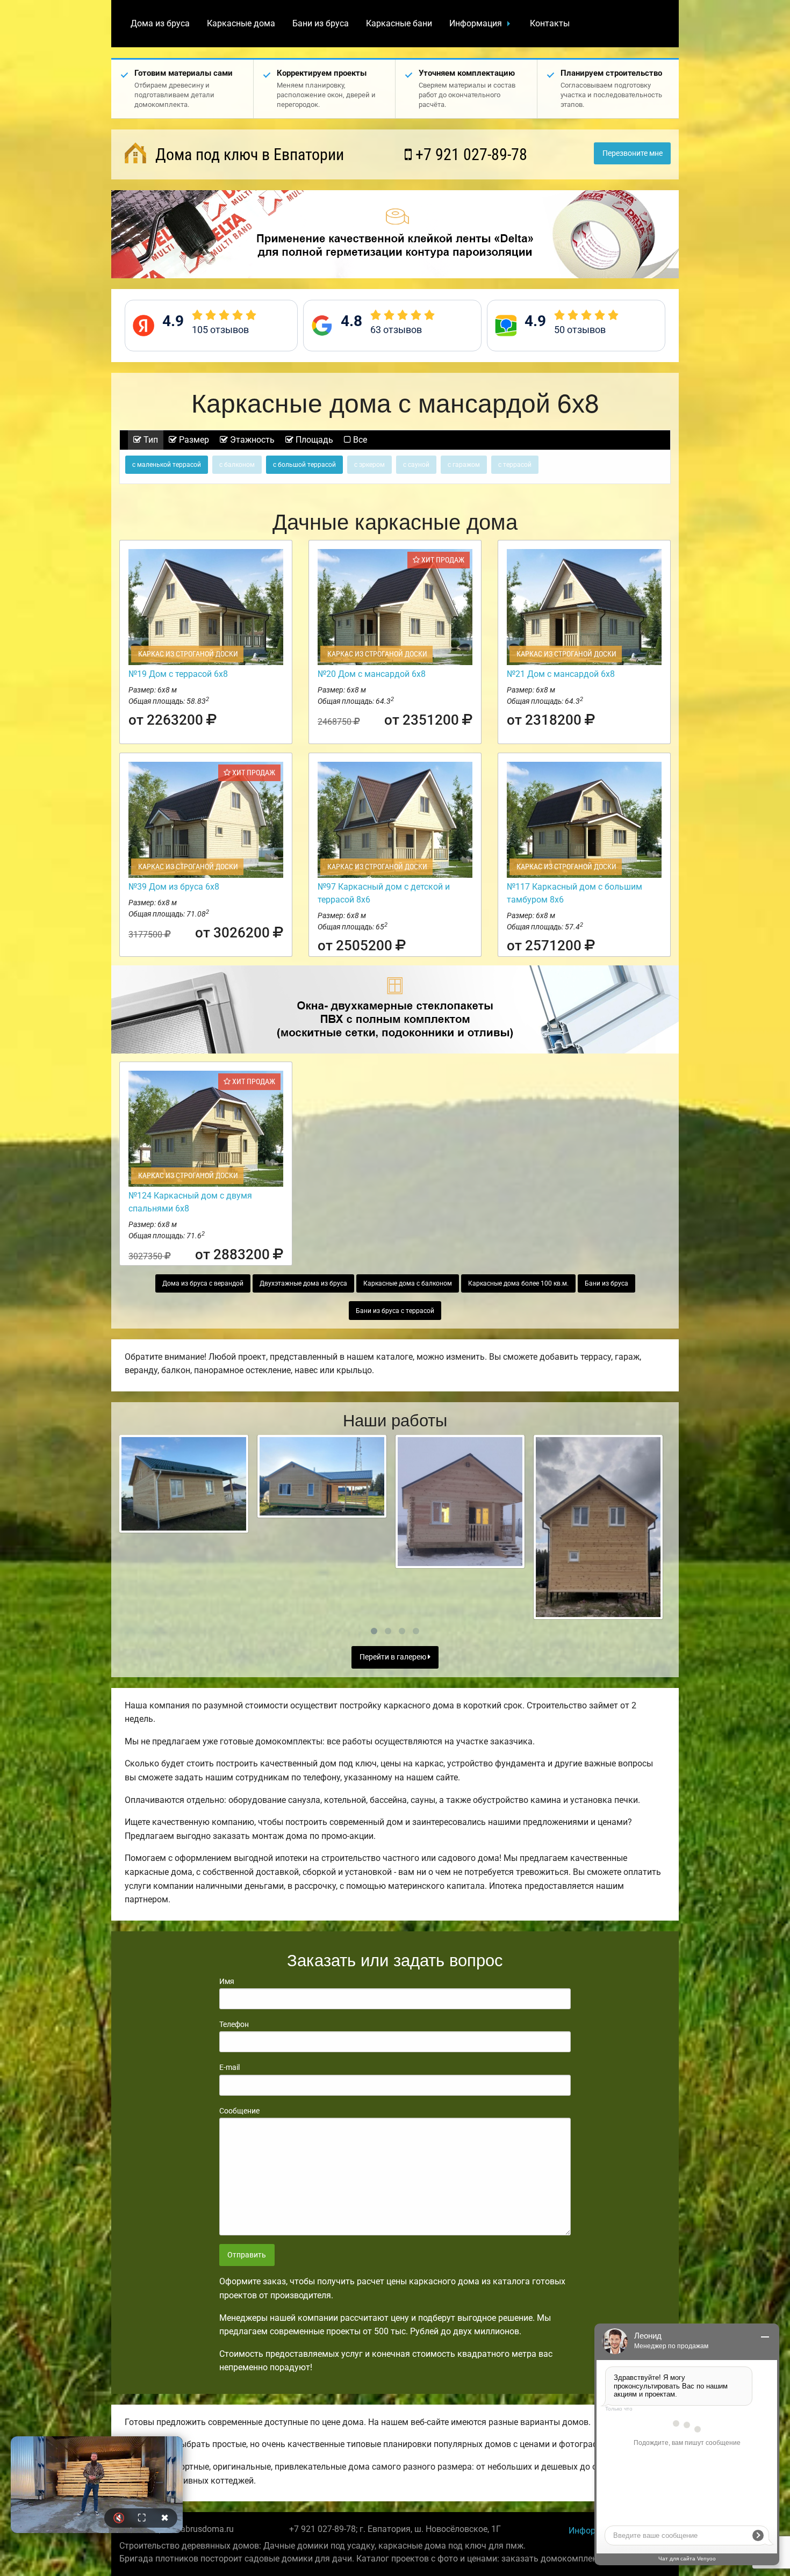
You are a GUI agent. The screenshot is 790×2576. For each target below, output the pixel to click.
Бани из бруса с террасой (395, 1311)
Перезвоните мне (633, 153)
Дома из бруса (160, 23)
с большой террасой (304, 465)
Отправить (247, 2255)
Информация (476, 23)
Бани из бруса (321, 23)
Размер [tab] (193, 440)
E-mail (229, 2067)
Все (359, 440)
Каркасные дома (241, 23)
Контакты (550, 23)
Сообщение (239, 2111)
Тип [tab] (150, 440)
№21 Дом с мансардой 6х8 (561, 674)
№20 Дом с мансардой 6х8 (372, 674)
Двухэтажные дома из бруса (303, 1283)
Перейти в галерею (394, 1657)
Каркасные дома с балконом (408, 1283)
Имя (227, 1981)
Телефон (234, 2024)
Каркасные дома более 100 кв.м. (518, 1283)
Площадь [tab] (313, 440)
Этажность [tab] (251, 440)
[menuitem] (160, 24)
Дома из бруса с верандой (203, 1283)
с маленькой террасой (167, 465)
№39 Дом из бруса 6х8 (174, 887)
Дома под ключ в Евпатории (248, 154)
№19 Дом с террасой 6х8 (178, 674)
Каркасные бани (399, 23)
